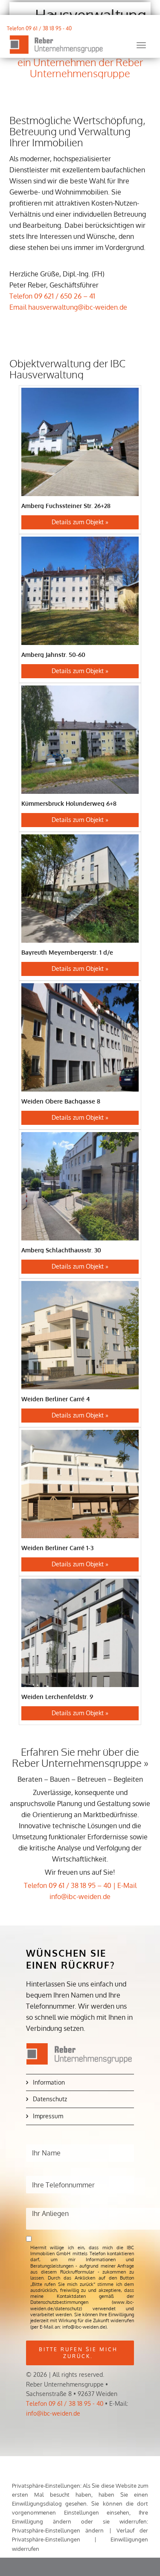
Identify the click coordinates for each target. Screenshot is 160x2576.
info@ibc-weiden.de (53, 2413)
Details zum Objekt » (80, 522)
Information (49, 2082)
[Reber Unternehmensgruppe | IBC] (56, 45)
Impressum (48, 2116)
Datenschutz (50, 2099)
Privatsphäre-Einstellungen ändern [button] (58, 2530)
